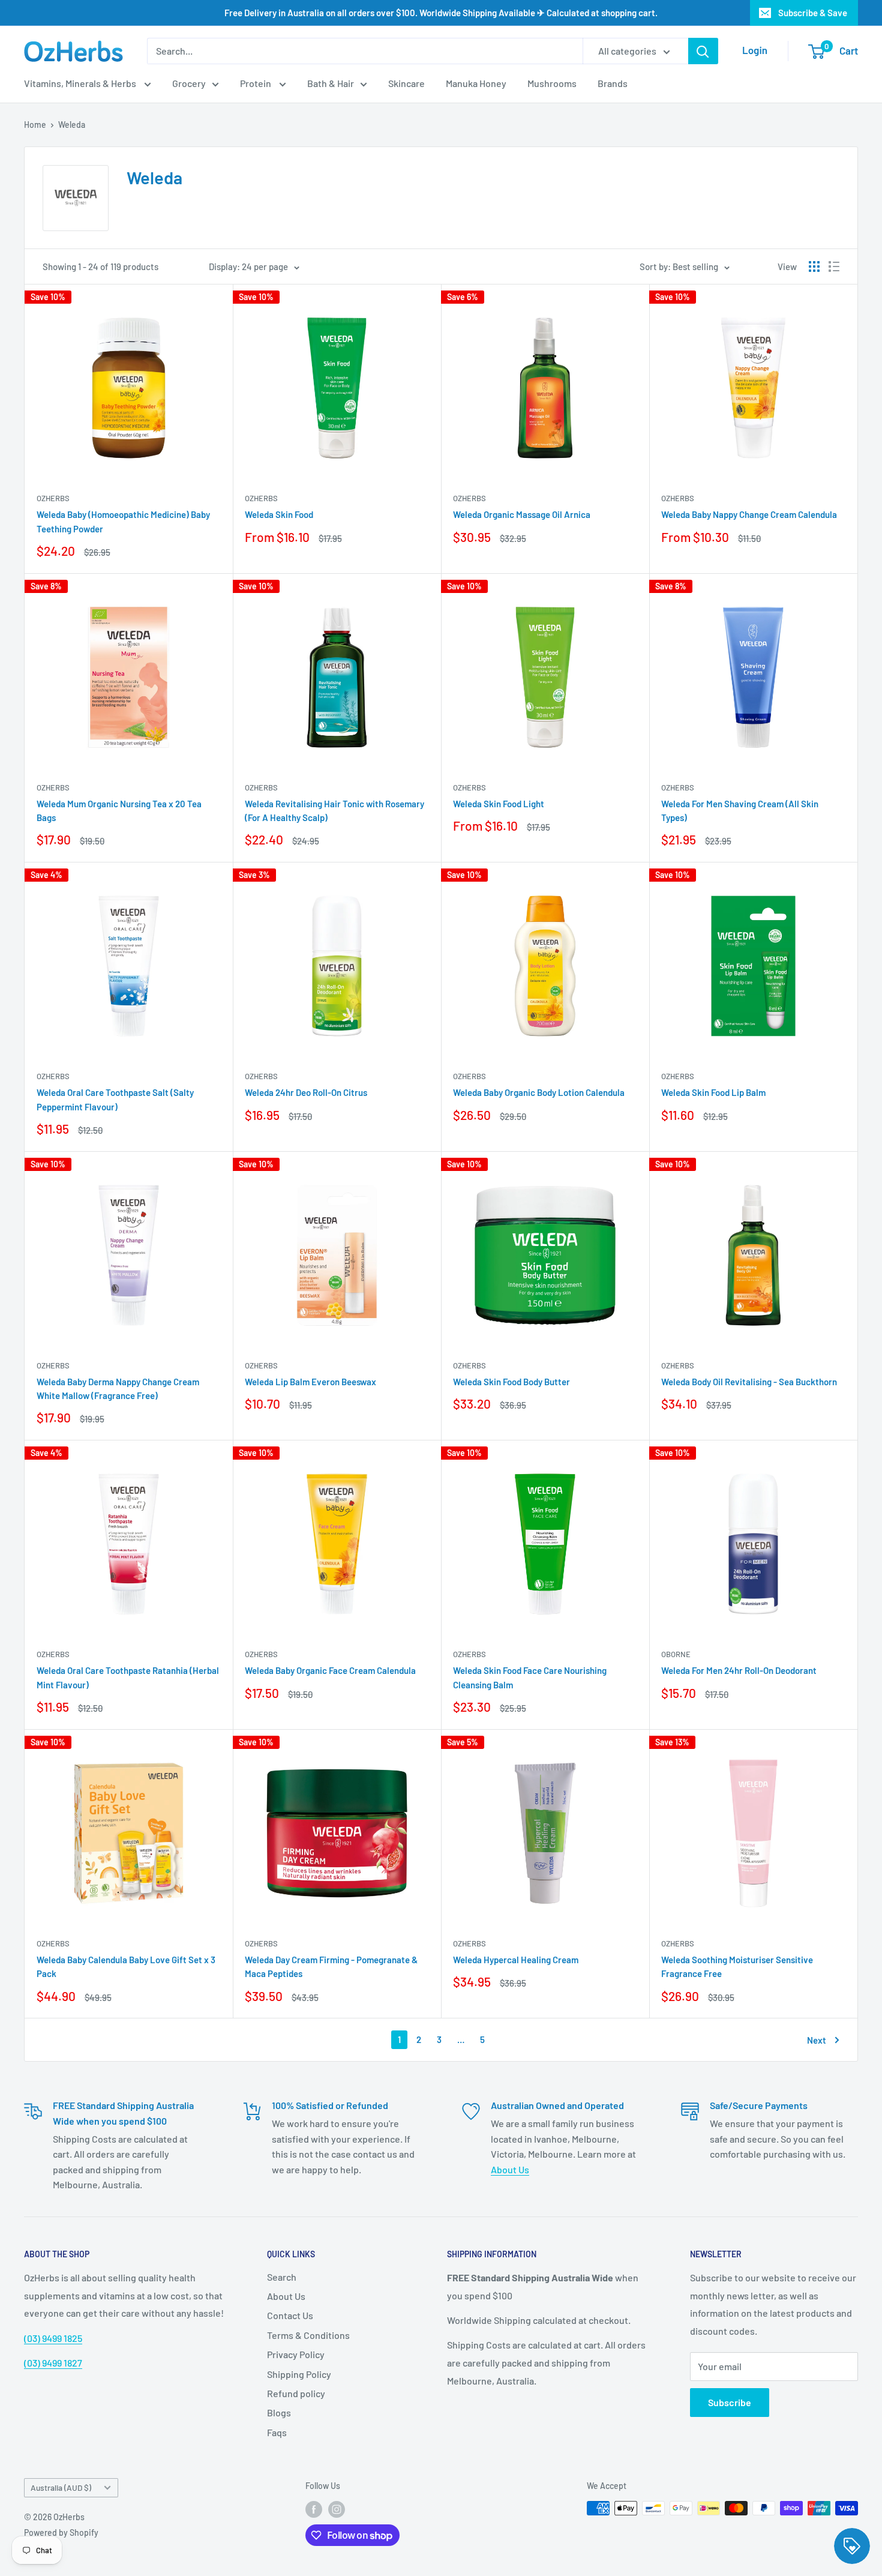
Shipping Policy (299, 2374)
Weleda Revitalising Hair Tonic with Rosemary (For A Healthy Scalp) (334, 811)
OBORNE (676, 1654)
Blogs (279, 2412)
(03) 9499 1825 (53, 2338)
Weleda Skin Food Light (499, 804)
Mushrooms (552, 83)
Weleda (72, 125)
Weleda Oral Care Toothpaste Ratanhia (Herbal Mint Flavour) (128, 1677)
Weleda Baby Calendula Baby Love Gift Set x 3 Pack (126, 1967)
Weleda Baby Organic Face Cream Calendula (330, 1670)
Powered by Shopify (61, 2532)
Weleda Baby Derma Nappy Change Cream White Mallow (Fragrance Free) (118, 1389)
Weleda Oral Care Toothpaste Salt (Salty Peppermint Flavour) (115, 1099)
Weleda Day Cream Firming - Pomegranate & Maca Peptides (331, 1967)
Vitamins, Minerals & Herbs (81, 83)
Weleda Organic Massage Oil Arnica (522, 514)
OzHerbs (53, 498)
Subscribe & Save (813, 13)
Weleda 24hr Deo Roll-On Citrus (306, 1092)
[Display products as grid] (814, 266)
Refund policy (296, 2393)
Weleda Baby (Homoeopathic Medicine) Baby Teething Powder (123, 521)
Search (282, 2277)
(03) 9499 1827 (53, 2363)
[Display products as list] (834, 266)
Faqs (277, 2432)
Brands (613, 83)
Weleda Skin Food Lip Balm (713, 1092)
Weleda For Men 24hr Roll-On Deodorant (739, 1670)
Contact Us (290, 2315)
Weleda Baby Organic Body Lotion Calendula (539, 1092)
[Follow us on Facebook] (314, 2509)
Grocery (189, 83)
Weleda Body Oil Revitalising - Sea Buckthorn (749, 1382)
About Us (510, 2169)
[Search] (703, 51)
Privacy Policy (296, 2354)
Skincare (406, 83)
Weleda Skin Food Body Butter (511, 1382)
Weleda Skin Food (279, 514)
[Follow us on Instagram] (337, 2509)
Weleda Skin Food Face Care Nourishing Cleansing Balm (530, 1677)
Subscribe (730, 2402)
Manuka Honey (476, 83)
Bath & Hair (331, 83)
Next (817, 2040)
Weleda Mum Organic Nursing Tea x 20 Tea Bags (119, 811)
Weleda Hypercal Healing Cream (516, 1960)
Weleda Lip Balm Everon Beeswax (310, 1382)
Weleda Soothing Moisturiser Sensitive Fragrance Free (737, 1967)
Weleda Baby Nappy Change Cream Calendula (749, 514)
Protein (256, 83)
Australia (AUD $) (61, 2487)
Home (35, 125)
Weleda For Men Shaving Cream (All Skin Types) (740, 811)
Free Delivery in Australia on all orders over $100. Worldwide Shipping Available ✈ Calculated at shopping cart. (441, 13)
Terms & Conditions (308, 2335)
